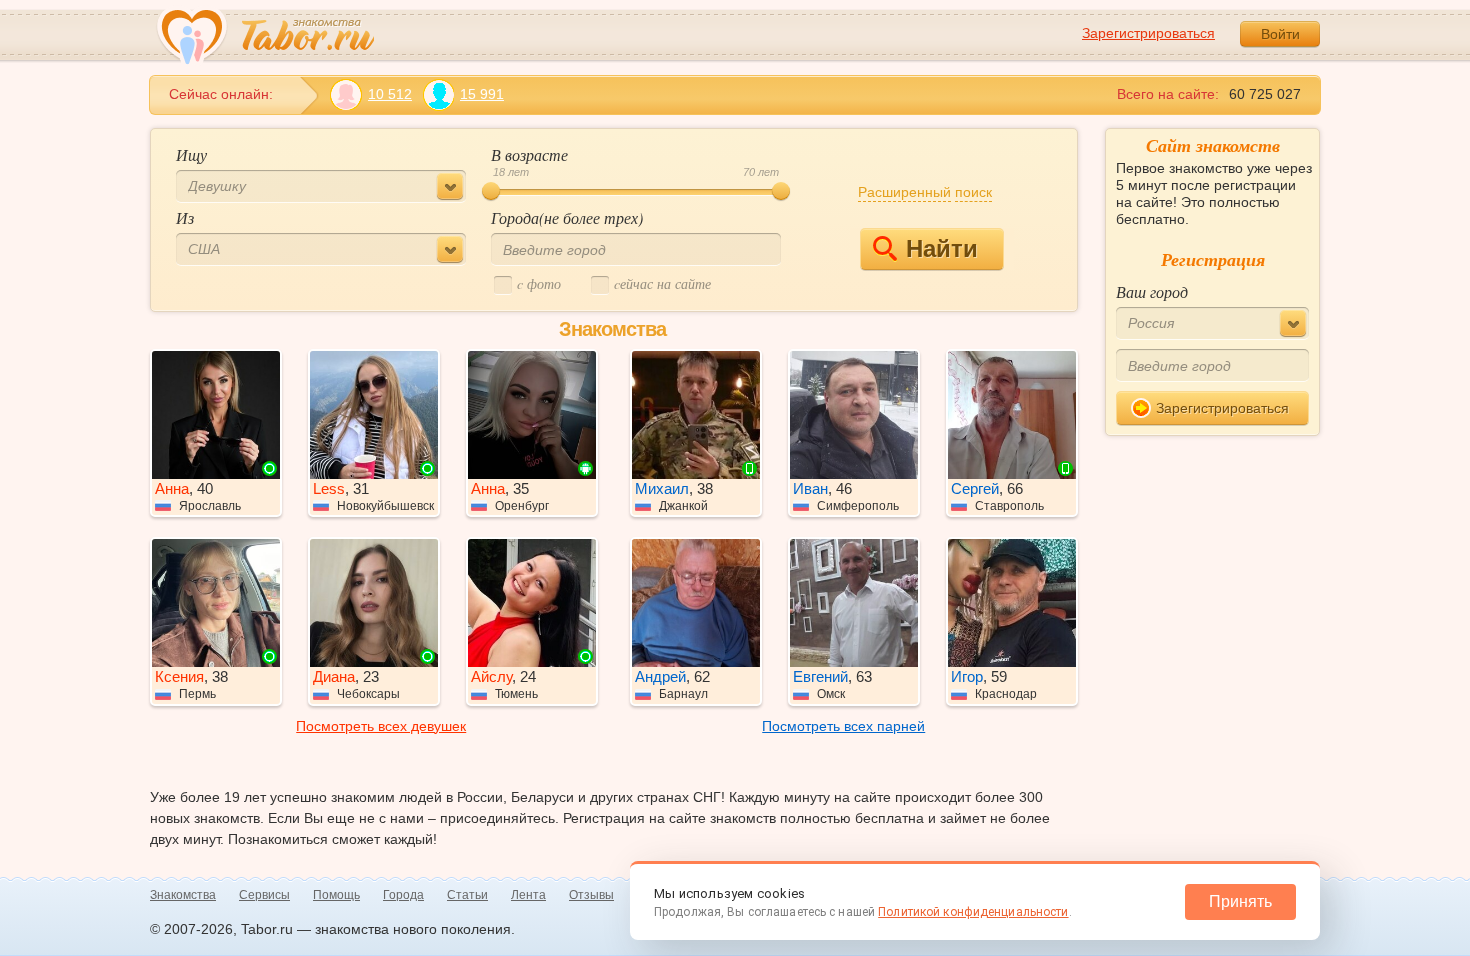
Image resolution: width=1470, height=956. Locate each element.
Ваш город (1152, 291)
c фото (539, 283)
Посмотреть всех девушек (381, 726)
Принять (1240, 901)
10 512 (390, 94)
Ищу (191, 154)
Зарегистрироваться (1148, 33)
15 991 (482, 94)
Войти (1280, 34)
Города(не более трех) (567, 217)
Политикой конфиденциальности (973, 912)
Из (185, 217)
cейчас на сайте (662, 283)
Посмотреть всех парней (843, 726)
